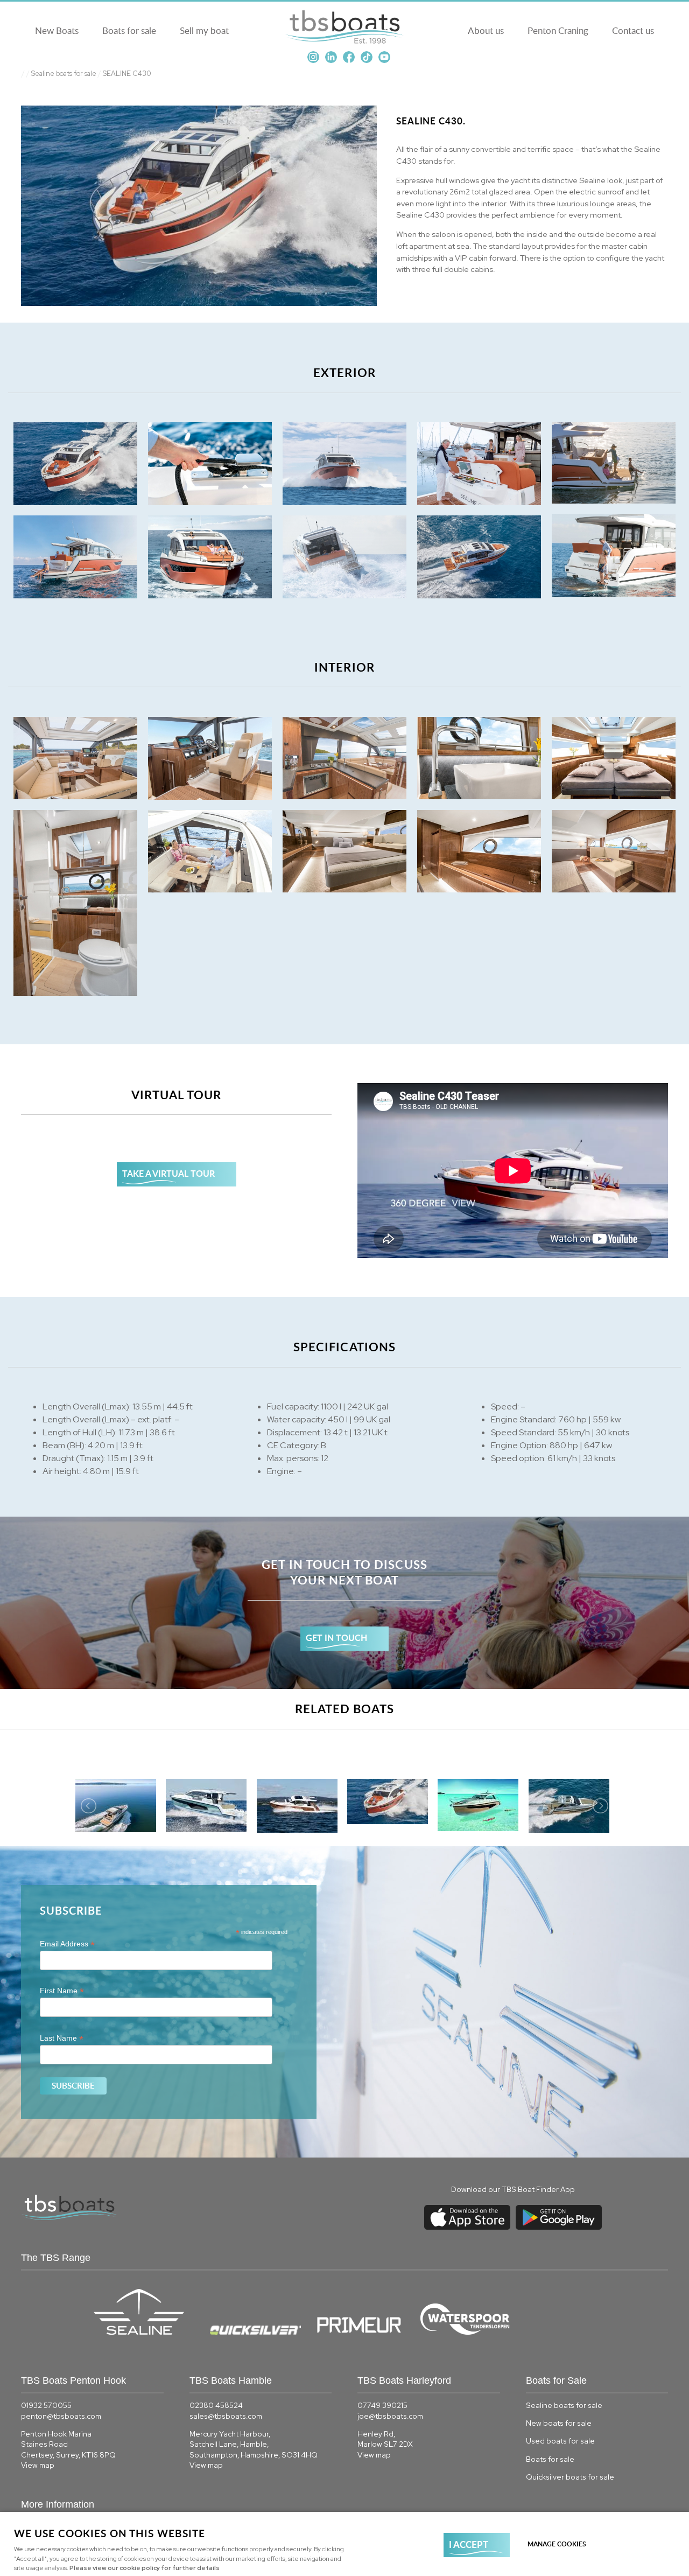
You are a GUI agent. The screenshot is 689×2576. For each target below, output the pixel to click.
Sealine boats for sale (64, 74)
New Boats (57, 30)
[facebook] (349, 61)
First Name (62, 1991)
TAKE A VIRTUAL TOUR (168, 1173)
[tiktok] (367, 61)
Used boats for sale (560, 2441)
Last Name (62, 2038)
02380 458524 (216, 2405)
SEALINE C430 (127, 74)
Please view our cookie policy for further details (145, 2568)
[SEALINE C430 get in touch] (344, 1603)
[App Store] (467, 2230)
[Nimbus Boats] (418, 2333)
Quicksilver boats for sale (570, 2477)
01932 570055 (46, 2405)
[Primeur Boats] (365, 2332)
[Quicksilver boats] (262, 2332)
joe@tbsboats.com (390, 2416)
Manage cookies (557, 2544)
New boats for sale (559, 2423)
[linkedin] (331, 61)
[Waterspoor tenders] (472, 2333)
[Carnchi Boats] (419, 2333)
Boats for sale (129, 30)
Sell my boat (204, 30)
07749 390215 (382, 2405)
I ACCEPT (469, 2544)
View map (38, 2465)
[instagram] (313, 61)
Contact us (633, 30)
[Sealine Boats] (145, 2332)
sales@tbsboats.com (226, 2416)
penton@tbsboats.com (61, 2416)
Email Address (67, 1944)
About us (486, 30)
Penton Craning (558, 30)
